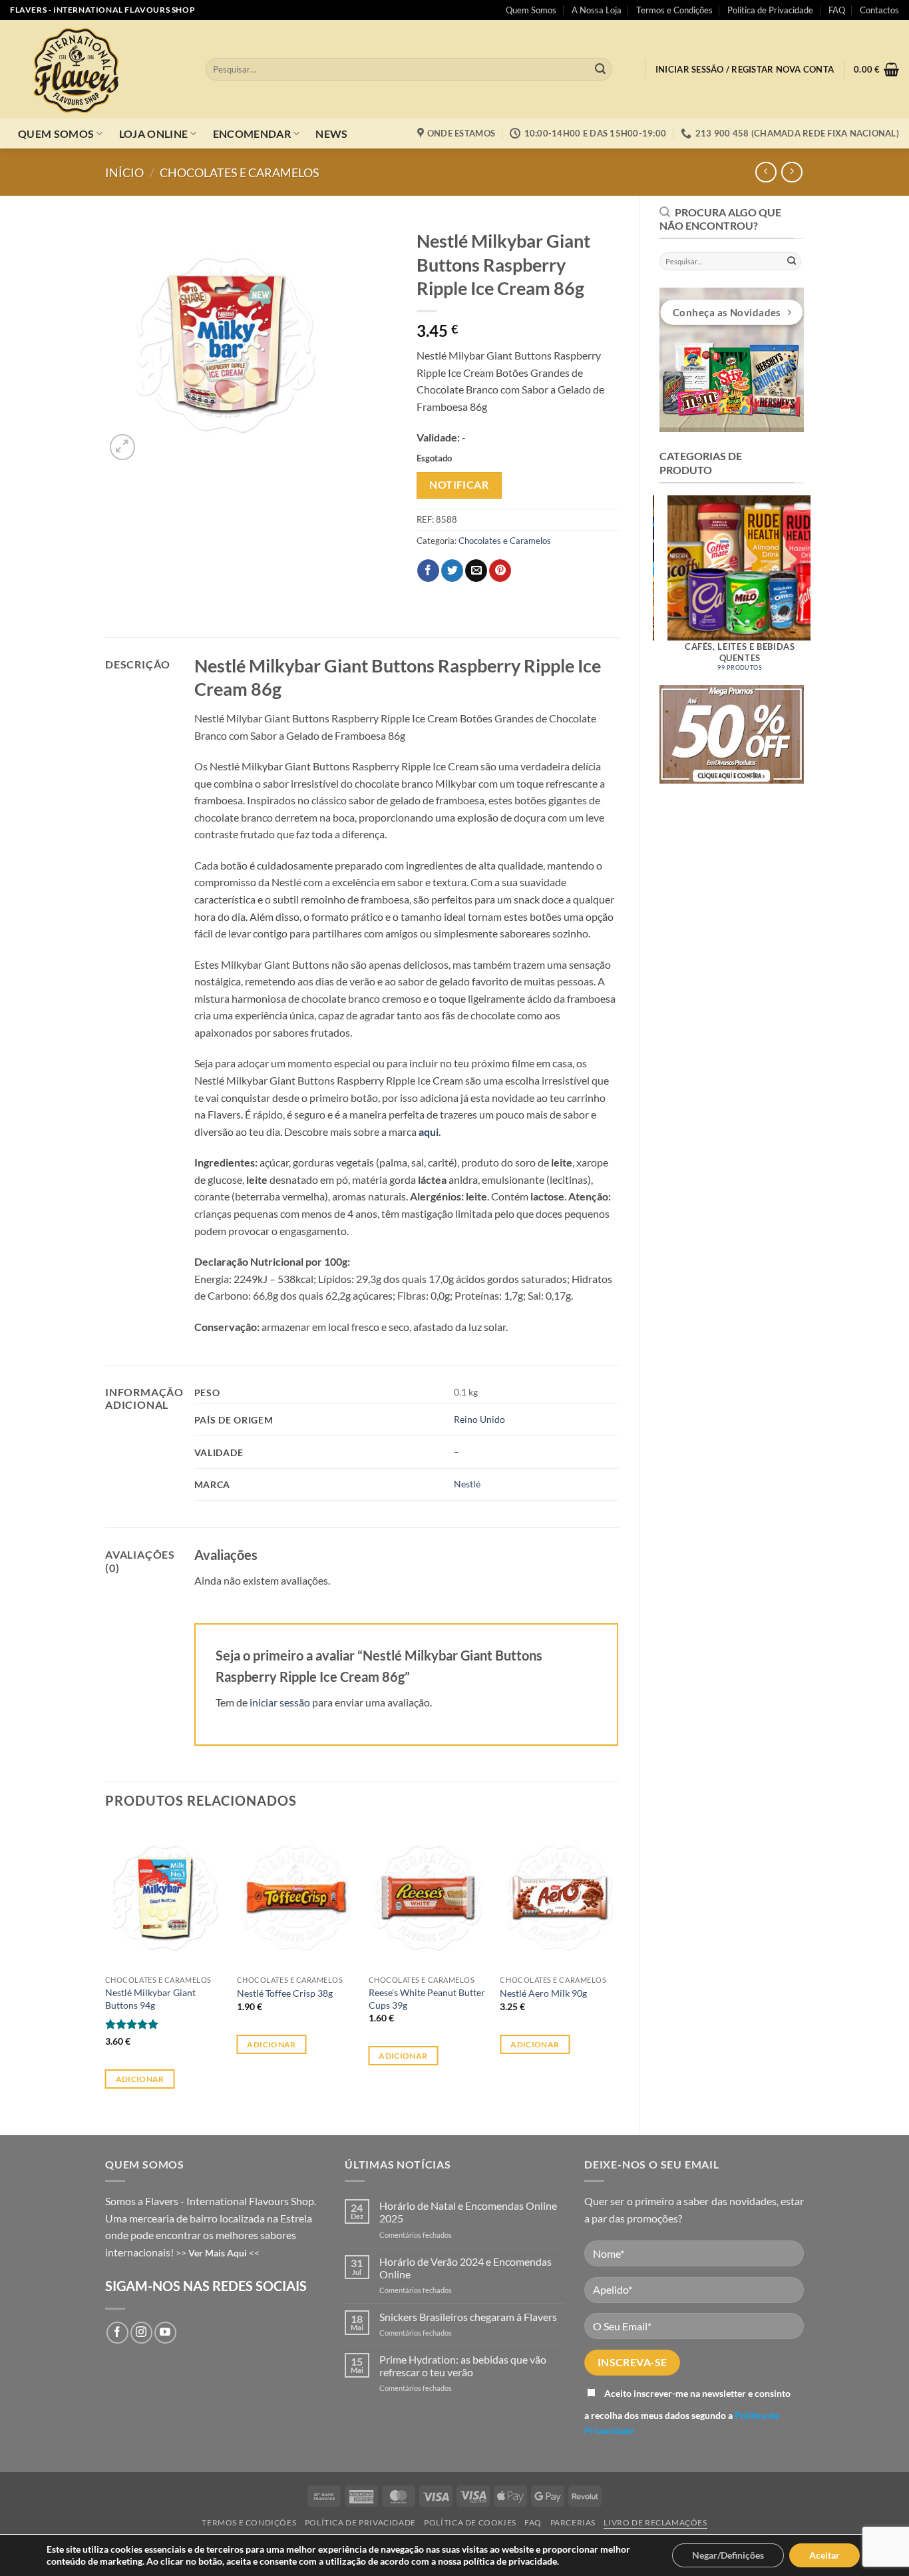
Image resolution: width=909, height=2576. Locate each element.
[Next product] (766, 172)
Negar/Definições (728, 2555)
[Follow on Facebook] (117, 2333)
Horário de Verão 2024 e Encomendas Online (465, 2268)
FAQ (837, 10)
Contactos (879, 10)
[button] (745, 70)
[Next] (818, 582)
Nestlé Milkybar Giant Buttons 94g (150, 1999)
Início (124, 172)
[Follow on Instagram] (141, 2333)
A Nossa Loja (597, 10)
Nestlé (467, 1484)
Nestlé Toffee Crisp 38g (285, 1993)
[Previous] (645, 582)
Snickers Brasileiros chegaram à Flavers (468, 2317)
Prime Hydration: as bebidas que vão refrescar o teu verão (463, 2366)
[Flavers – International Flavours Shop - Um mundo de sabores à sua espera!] (98, 69)
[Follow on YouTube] (165, 2333)
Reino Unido (479, 1419)
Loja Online (154, 133)
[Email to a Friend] (476, 571)
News (331, 133)
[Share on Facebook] (428, 571)
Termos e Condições (674, 10)
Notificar (459, 485)
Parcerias (573, 2522)
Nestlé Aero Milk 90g (543, 1993)
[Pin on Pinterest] (500, 571)
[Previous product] (792, 172)
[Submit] (600, 69)
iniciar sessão (280, 1702)
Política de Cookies (470, 2522)
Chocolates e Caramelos (240, 172)
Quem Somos (531, 10)
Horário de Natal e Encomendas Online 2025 (468, 2212)
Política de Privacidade (770, 10)
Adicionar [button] (140, 2079)
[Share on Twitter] (452, 571)
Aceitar (824, 2555)
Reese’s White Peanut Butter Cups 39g (427, 1999)
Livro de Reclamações (655, 2522)
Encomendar (252, 133)
